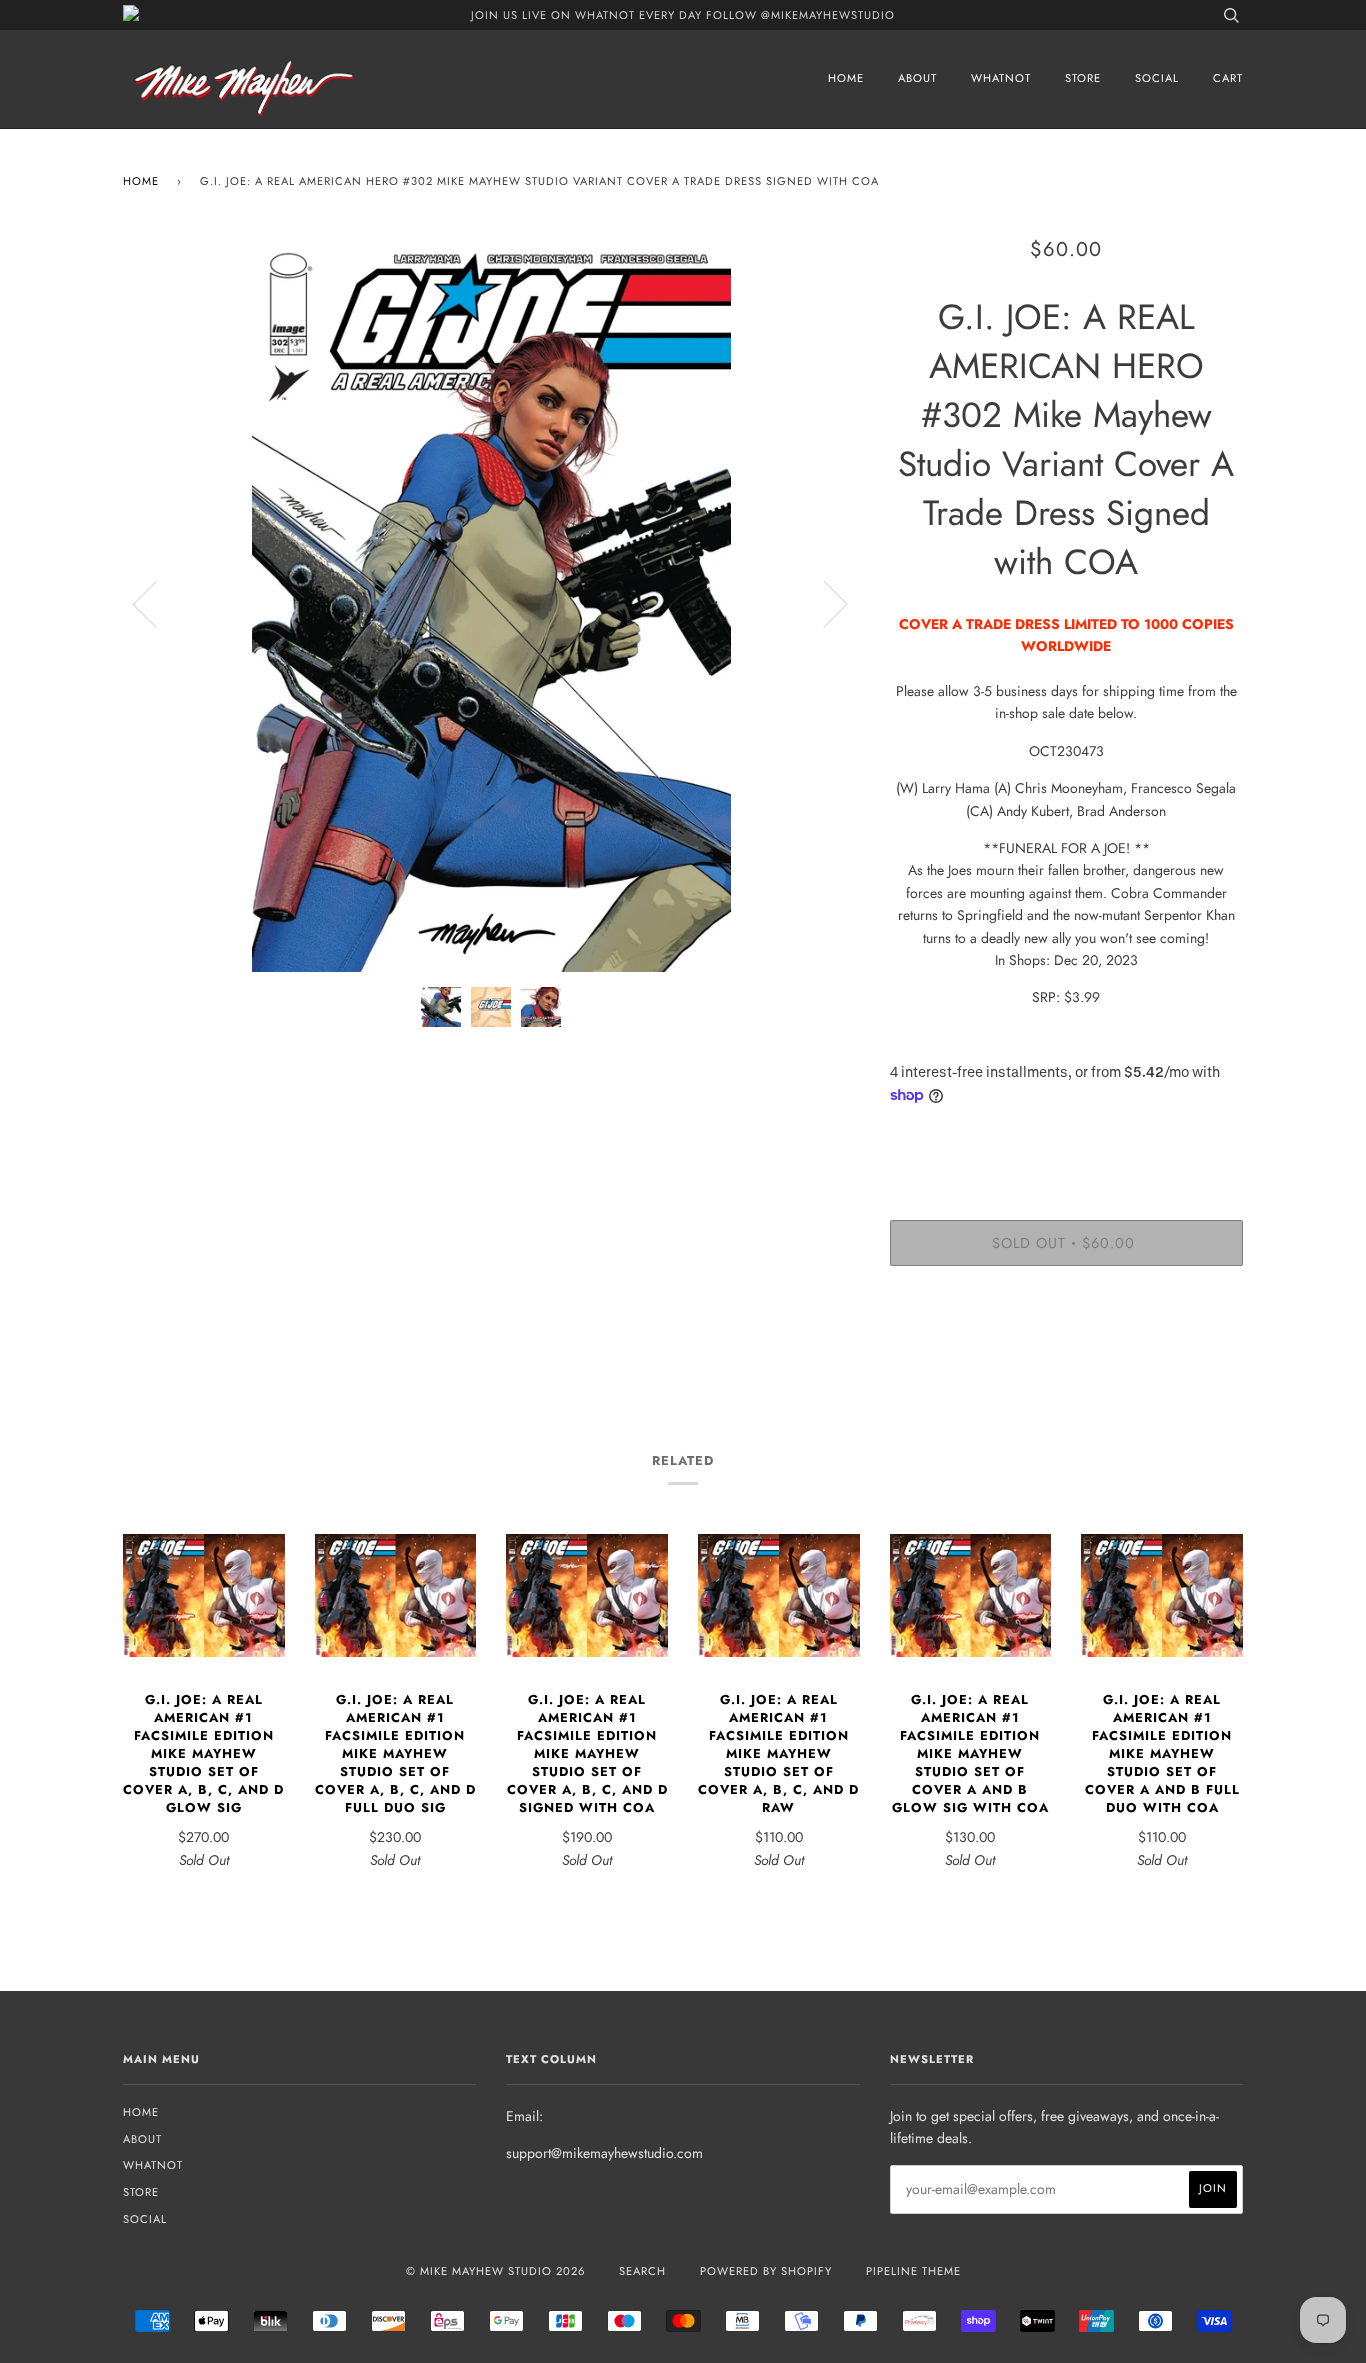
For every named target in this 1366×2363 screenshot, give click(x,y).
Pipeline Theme (913, 2271)
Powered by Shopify (766, 2271)
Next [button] (823, 603)
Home (141, 181)
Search (642, 2271)
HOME (846, 78)
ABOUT (917, 78)
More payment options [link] (1066, 1350)
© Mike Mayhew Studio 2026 (495, 2271)
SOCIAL (1157, 78)
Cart (1228, 78)
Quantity (1066, 1139)
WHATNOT (1001, 78)
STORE (1083, 78)
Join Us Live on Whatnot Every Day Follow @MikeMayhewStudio (683, 15)
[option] (491, 603)
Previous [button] (157, 603)
